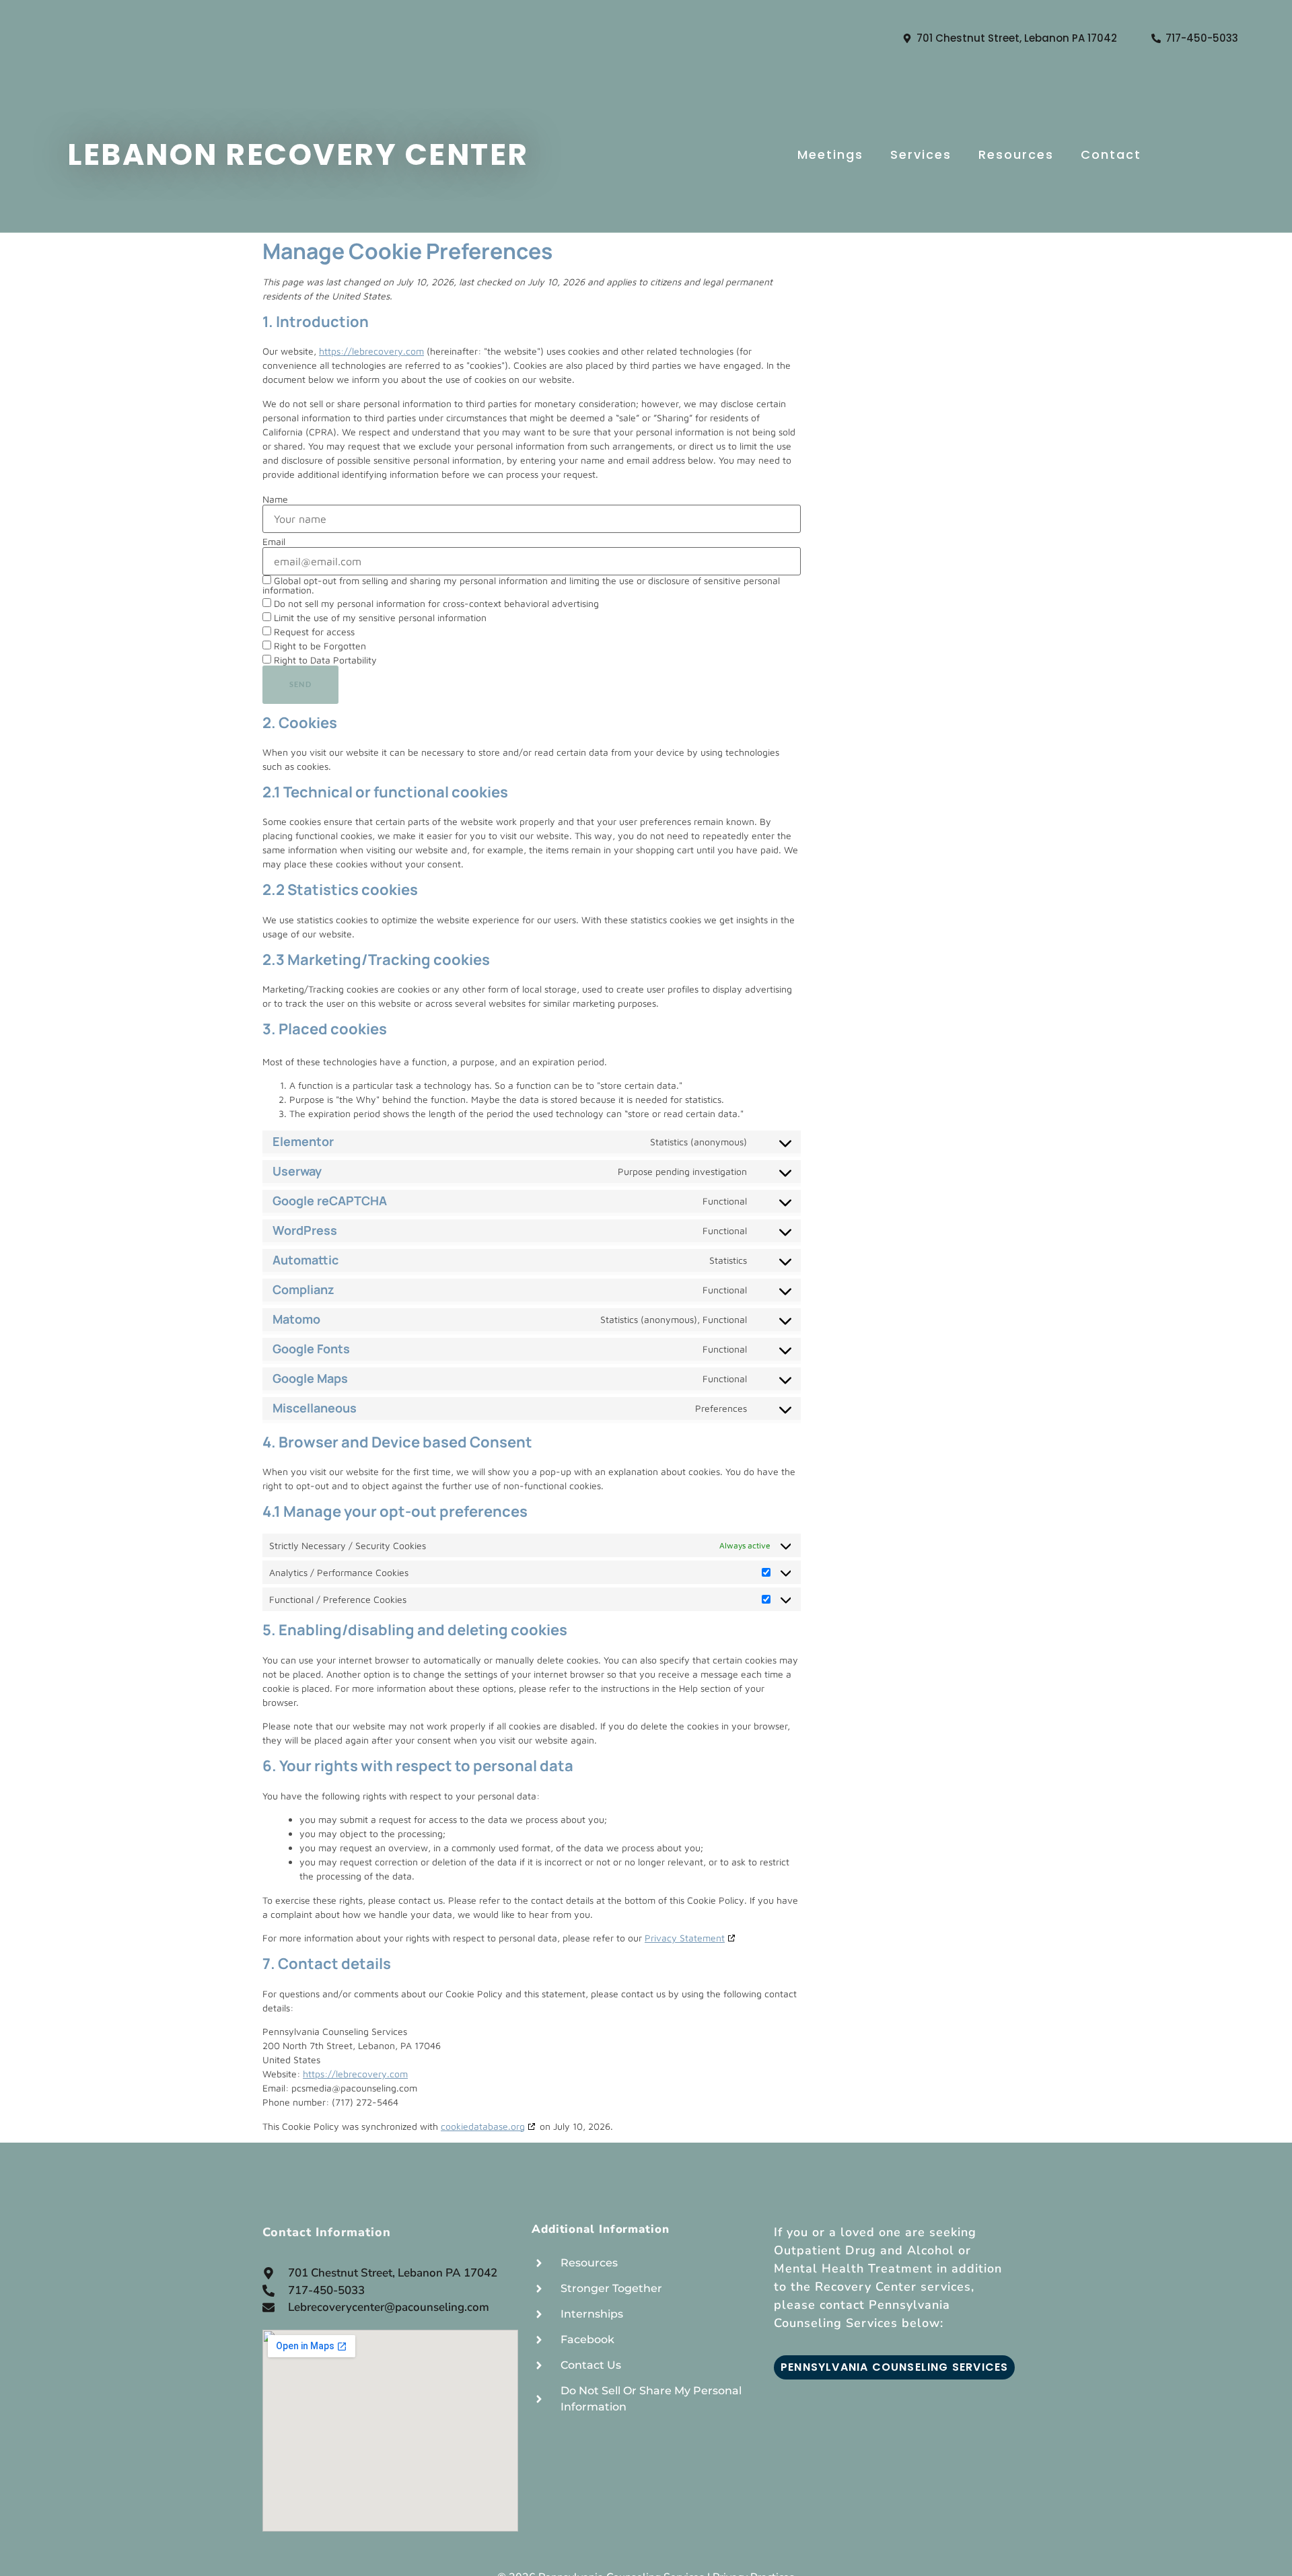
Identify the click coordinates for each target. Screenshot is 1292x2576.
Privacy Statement (685, 1938)
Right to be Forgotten (319, 646)
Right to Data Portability (324, 660)
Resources (1016, 154)
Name (275, 499)
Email (274, 542)
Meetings (830, 154)
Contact (1111, 154)
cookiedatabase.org (483, 2126)
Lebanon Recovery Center (298, 154)
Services (921, 154)
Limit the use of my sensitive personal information (379, 617)
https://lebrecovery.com (371, 351)
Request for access (313, 632)
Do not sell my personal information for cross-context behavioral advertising (435, 603)
